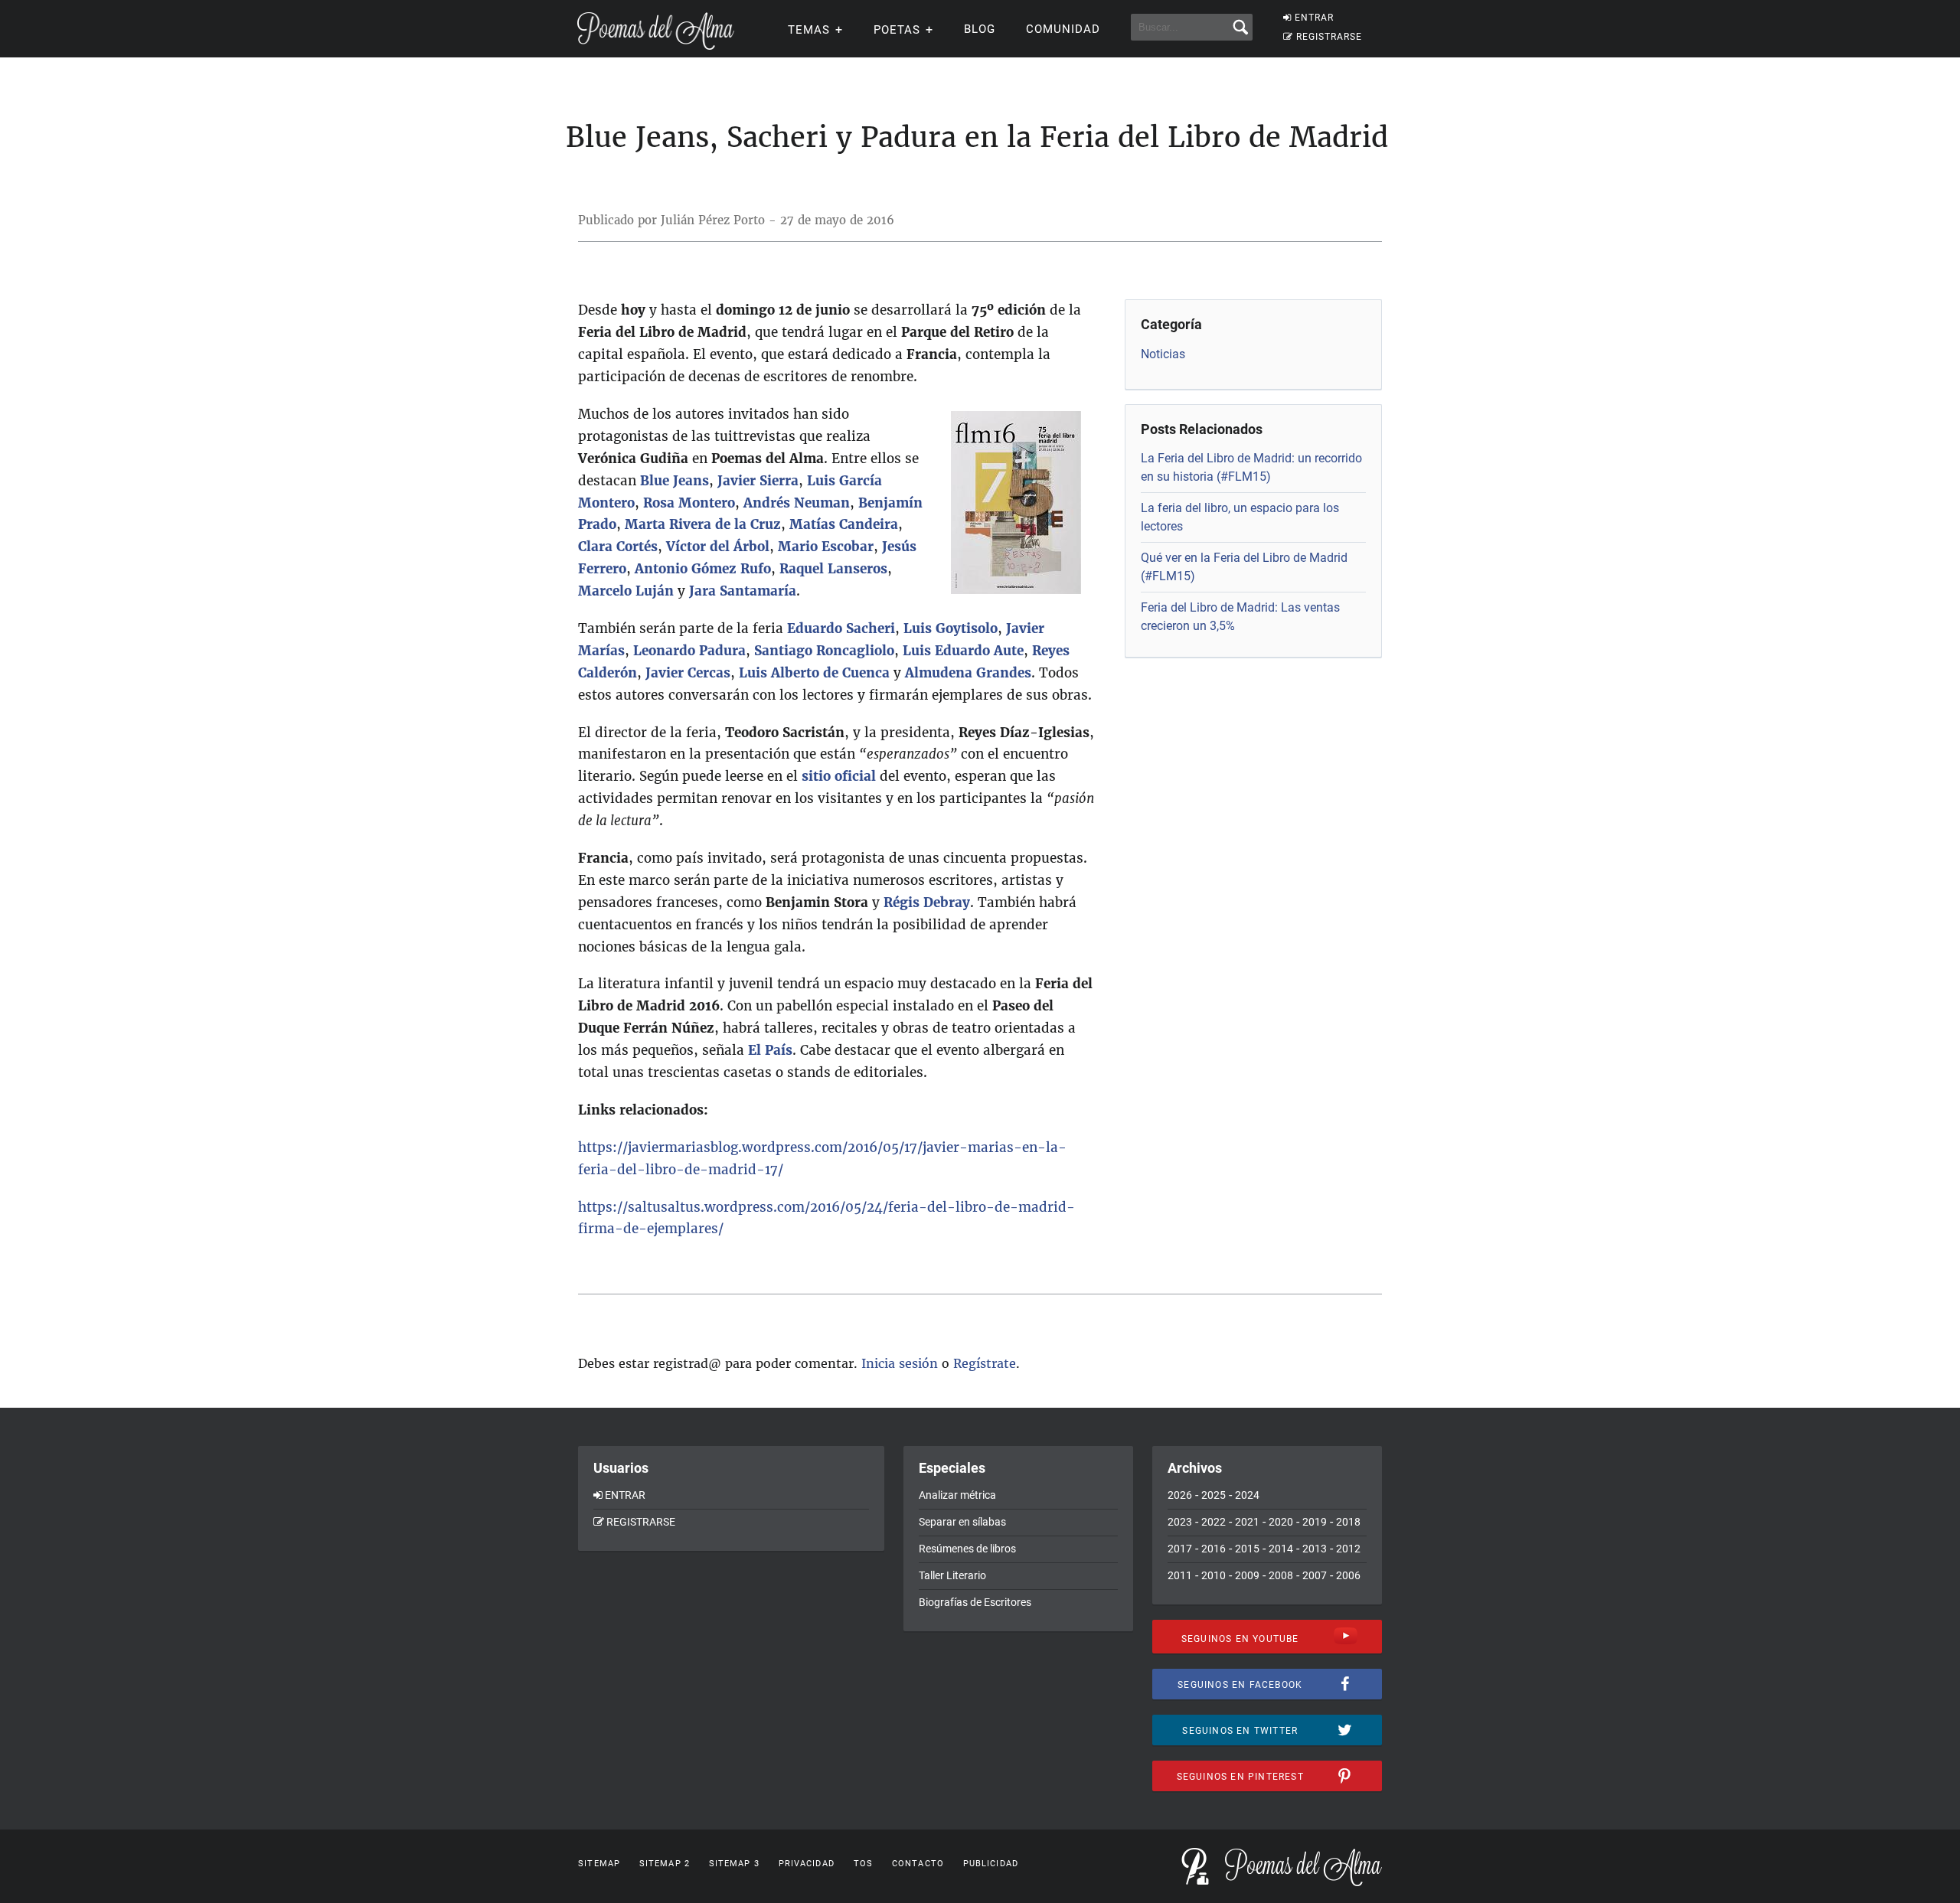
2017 (1180, 1549)
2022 (1214, 1522)
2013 (1315, 1549)
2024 (1247, 1495)
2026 (1180, 1495)
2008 (1281, 1575)
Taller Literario (952, 1575)
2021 (1247, 1522)
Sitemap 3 (734, 1864)
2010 (1214, 1575)
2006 (1348, 1575)
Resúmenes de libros (967, 1549)
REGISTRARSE (1329, 37)
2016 (1214, 1549)
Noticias (1163, 354)
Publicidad (991, 1864)
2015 (1247, 1549)
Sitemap (599, 1864)
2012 (1348, 1549)
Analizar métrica (957, 1495)
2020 (1281, 1522)
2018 (1348, 1522)
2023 (1180, 1522)
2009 (1247, 1575)
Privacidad (807, 1864)
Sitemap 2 (665, 1864)
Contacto (918, 1864)
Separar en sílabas (962, 1522)
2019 (1315, 1522)
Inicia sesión (900, 1363)
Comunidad (1063, 29)
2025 (1214, 1495)
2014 (1281, 1549)
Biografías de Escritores (975, 1602)
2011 (1180, 1575)
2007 (1315, 1575)
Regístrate (985, 1363)
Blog (980, 29)
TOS (863, 1864)
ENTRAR (1314, 18)
